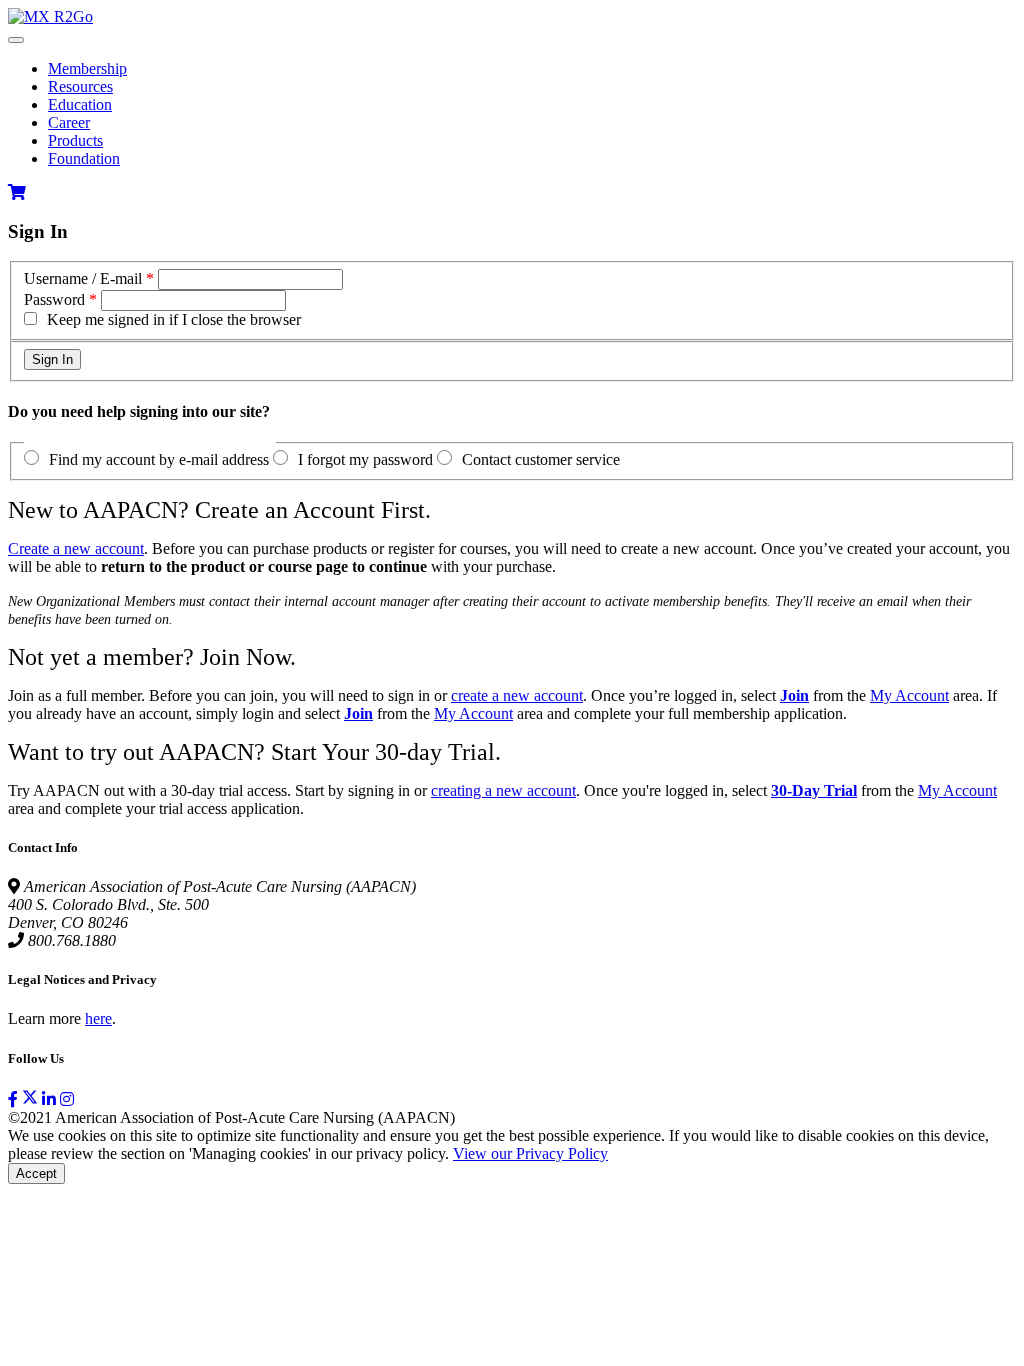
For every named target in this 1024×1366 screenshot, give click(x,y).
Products (75, 140)
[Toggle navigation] (16, 40)
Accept (36, 1173)
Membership (87, 68)
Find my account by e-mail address (159, 459)
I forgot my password (365, 459)
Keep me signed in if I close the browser (174, 319)
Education (80, 104)
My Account (909, 695)
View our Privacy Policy (530, 1153)
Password (54, 299)
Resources (80, 86)
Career (69, 122)
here (98, 1018)
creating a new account (503, 790)
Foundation (84, 158)
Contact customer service (541, 459)
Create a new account (76, 548)
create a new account (517, 695)
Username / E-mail (83, 278)
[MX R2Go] (50, 16)
